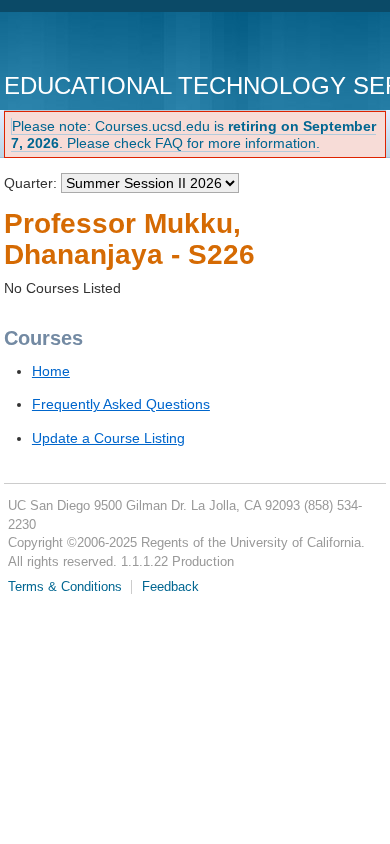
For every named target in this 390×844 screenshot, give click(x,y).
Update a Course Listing (108, 438)
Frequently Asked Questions (121, 404)
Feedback (170, 587)
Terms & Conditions (65, 587)
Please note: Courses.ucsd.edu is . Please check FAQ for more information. (193, 134)
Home (51, 371)
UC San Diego (118, 44)
